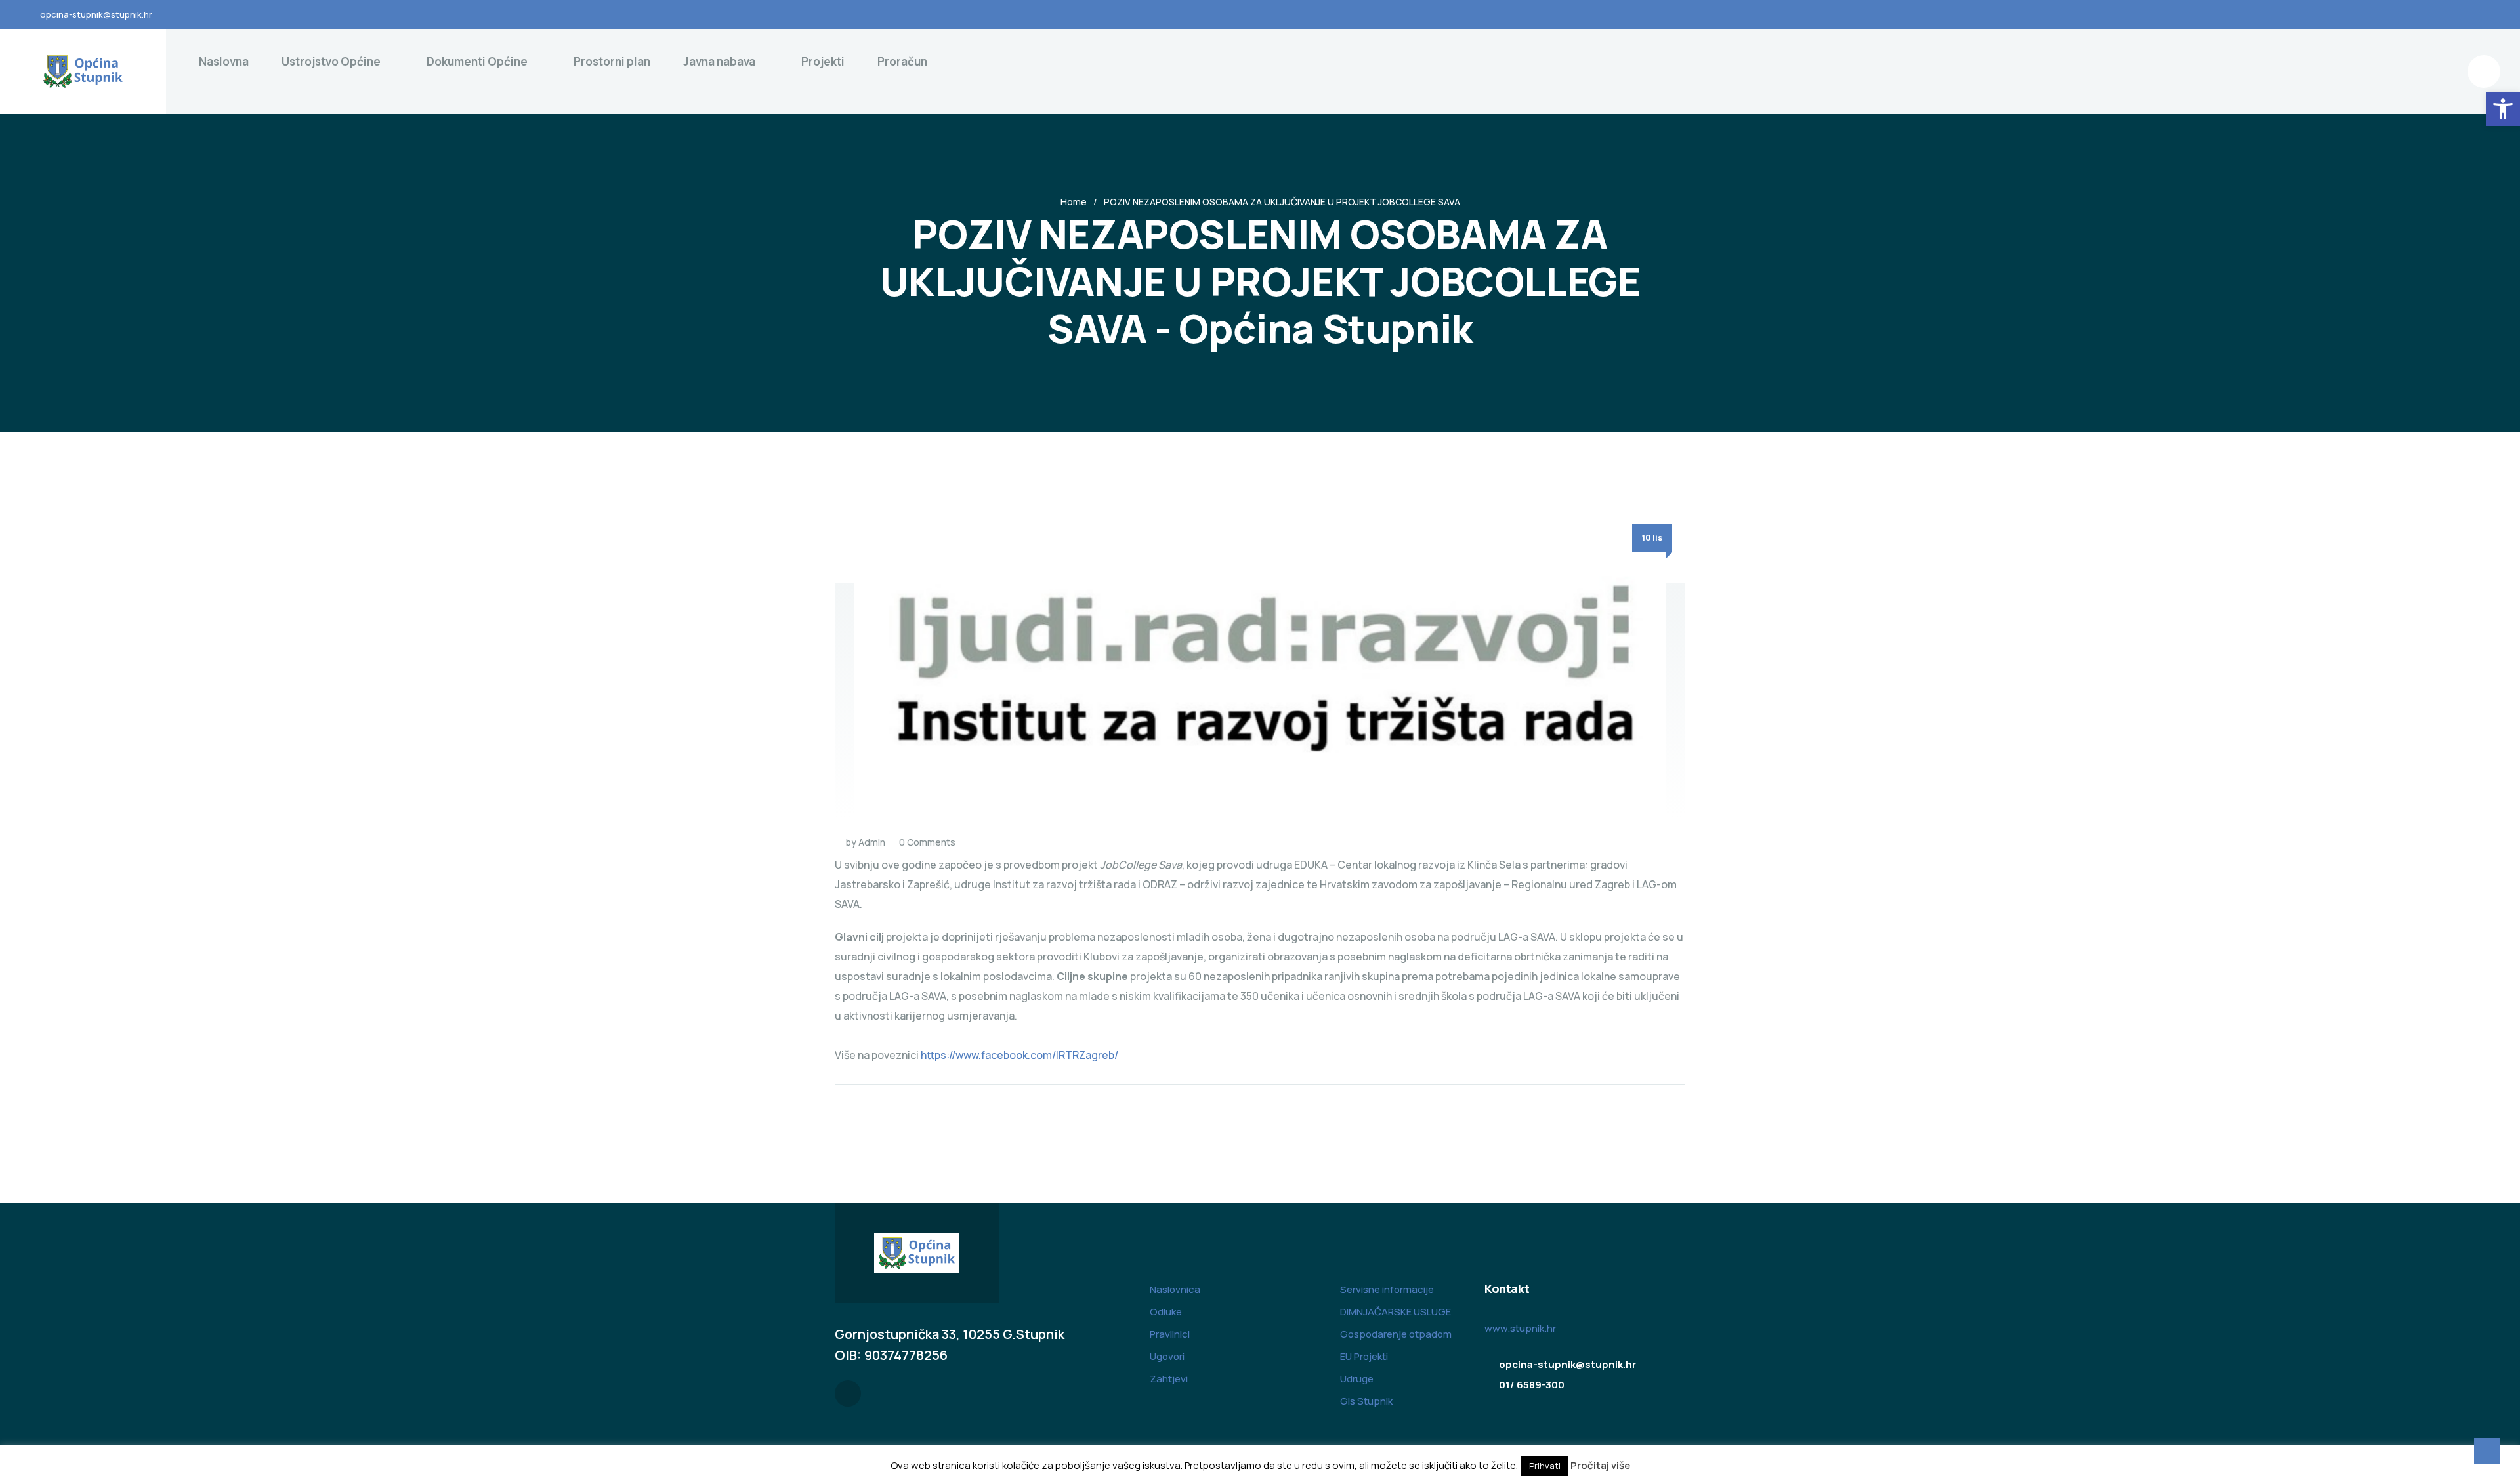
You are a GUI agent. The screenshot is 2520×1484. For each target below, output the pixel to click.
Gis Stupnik (1366, 1401)
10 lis (1652, 538)
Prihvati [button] (1545, 1466)
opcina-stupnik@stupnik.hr (96, 14)
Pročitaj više (1600, 1465)
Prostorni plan (612, 61)
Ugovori (1167, 1356)
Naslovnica (1175, 1289)
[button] (2503, 109)
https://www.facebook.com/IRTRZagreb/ (1019, 1055)
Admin (872, 842)
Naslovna (224, 61)
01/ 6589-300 (1532, 1385)
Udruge (1357, 1379)
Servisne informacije (1387, 1289)
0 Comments (927, 842)
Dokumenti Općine (477, 61)
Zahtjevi (1169, 1379)
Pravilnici (1170, 1334)
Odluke (1166, 1312)
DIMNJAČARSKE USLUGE (1396, 1312)
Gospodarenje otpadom (1396, 1334)
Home (1074, 202)
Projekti (823, 61)
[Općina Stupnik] (83, 72)
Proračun (902, 61)
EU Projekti (1364, 1356)
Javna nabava (719, 61)
